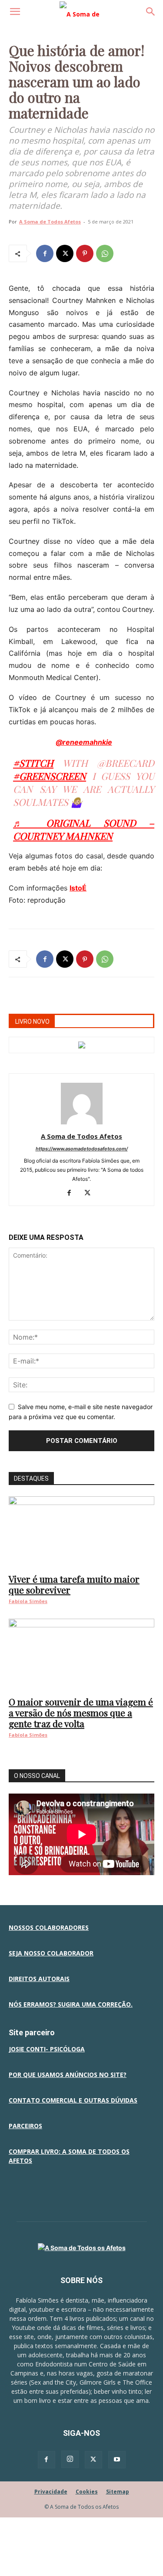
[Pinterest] (85, 253)
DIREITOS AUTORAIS (39, 1979)
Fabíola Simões (28, 1601)
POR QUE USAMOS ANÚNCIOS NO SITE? (68, 2075)
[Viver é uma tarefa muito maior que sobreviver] (81, 1532)
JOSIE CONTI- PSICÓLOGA (47, 2049)
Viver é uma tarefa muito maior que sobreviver (74, 1584)
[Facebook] (45, 253)
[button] (15, 12)
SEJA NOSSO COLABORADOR (51, 1953)
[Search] (151, 12)
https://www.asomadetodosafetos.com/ (82, 1149)
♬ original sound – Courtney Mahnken (84, 829)
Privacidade (51, 2492)
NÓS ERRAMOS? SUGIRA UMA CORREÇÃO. (71, 2004)
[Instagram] (70, 2459)
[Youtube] (117, 2460)
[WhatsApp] (105, 253)
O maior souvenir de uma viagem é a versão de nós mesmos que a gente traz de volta (81, 1712)
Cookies (87, 2492)
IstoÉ (78, 888)
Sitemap (118, 2492)
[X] (65, 253)
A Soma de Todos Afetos (50, 222)
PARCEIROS (25, 2126)
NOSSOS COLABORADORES (49, 1927)
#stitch (33, 763)
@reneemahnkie (84, 742)
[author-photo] (82, 1124)
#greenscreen (50, 776)
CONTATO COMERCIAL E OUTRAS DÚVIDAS (73, 2100)
